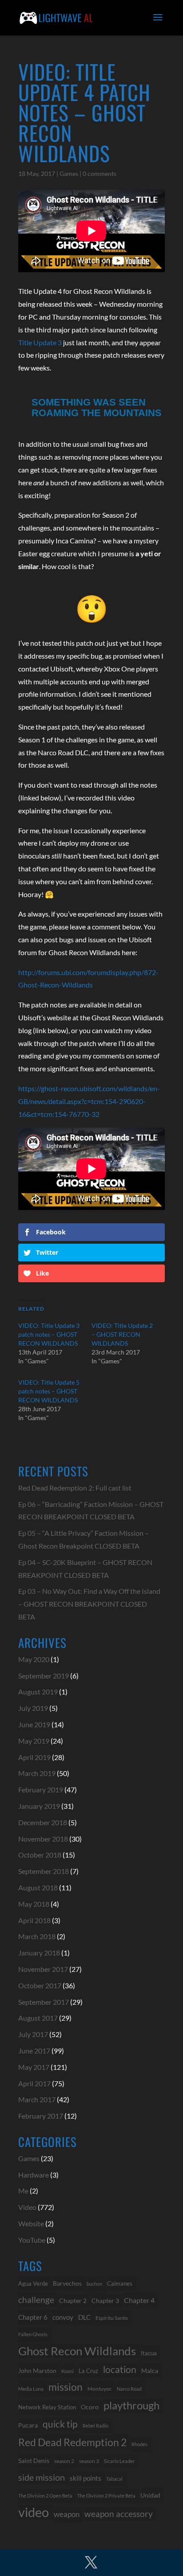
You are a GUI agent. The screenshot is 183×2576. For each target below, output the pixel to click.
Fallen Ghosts (33, 2334)
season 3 (89, 2461)
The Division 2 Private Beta (106, 2496)
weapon (67, 2514)
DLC (84, 2317)
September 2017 (44, 2002)
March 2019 (37, 1773)
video (34, 2512)
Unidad (150, 2495)
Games (69, 174)
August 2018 (38, 1887)
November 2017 (43, 1969)
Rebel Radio (95, 2426)
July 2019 (33, 1708)
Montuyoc (100, 2389)
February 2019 (41, 1790)
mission (66, 2387)
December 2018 (43, 1822)
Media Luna (31, 2389)
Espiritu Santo (112, 2318)
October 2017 (40, 1985)
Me (23, 2191)
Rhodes (139, 2444)
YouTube (32, 2240)
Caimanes (120, 2283)
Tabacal (114, 2479)
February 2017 (41, 2116)
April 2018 (34, 1920)
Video (27, 2207)
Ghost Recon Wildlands (77, 2351)
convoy (63, 2317)
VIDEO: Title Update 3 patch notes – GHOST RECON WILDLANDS (49, 1334)
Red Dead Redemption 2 (72, 2442)
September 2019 (44, 1676)
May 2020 (34, 1659)
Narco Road (129, 2389)
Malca (150, 2371)
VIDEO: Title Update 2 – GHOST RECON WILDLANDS (122, 1334)
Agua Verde (33, 2283)
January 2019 (39, 1806)
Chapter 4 (139, 2300)
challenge (36, 2300)
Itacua (149, 2353)
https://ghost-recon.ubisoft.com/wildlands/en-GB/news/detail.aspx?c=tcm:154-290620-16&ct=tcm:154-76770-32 (89, 1101)
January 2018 (39, 1953)
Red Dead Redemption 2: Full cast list (75, 1488)
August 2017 (38, 2018)
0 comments (99, 174)
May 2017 (34, 2067)
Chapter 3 (105, 2301)
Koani (68, 2371)
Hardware (34, 2175)
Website (31, 2223)
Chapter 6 (33, 2317)
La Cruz (88, 2371)
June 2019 (34, 1724)
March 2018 (37, 1936)
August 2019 (38, 1692)
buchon (94, 2284)
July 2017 (33, 2034)
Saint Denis (34, 2461)
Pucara (28, 2425)
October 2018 (40, 1855)
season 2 (64, 2461)
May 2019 (34, 1741)
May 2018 (34, 1904)
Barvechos (67, 2283)
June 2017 (34, 2051)
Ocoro (90, 2407)
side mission (42, 2477)
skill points (86, 2478)
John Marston (37, 2371)
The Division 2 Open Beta (45, 2496)
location (120, 2369)
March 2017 (37, 2099)
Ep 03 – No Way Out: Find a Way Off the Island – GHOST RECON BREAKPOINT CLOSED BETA (89, 1604)
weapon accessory (119, 2514)
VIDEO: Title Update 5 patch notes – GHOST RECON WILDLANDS (49, 1391)
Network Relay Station (47, 2407)
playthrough (131, 2405)
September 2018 (44, 1871)
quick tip (60, 2424)
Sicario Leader (119, 2461)
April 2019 (34, 1757)
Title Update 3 (40, 342)
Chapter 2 (73, 2301)
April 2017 (34, 2083)
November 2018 (43, 1839)
